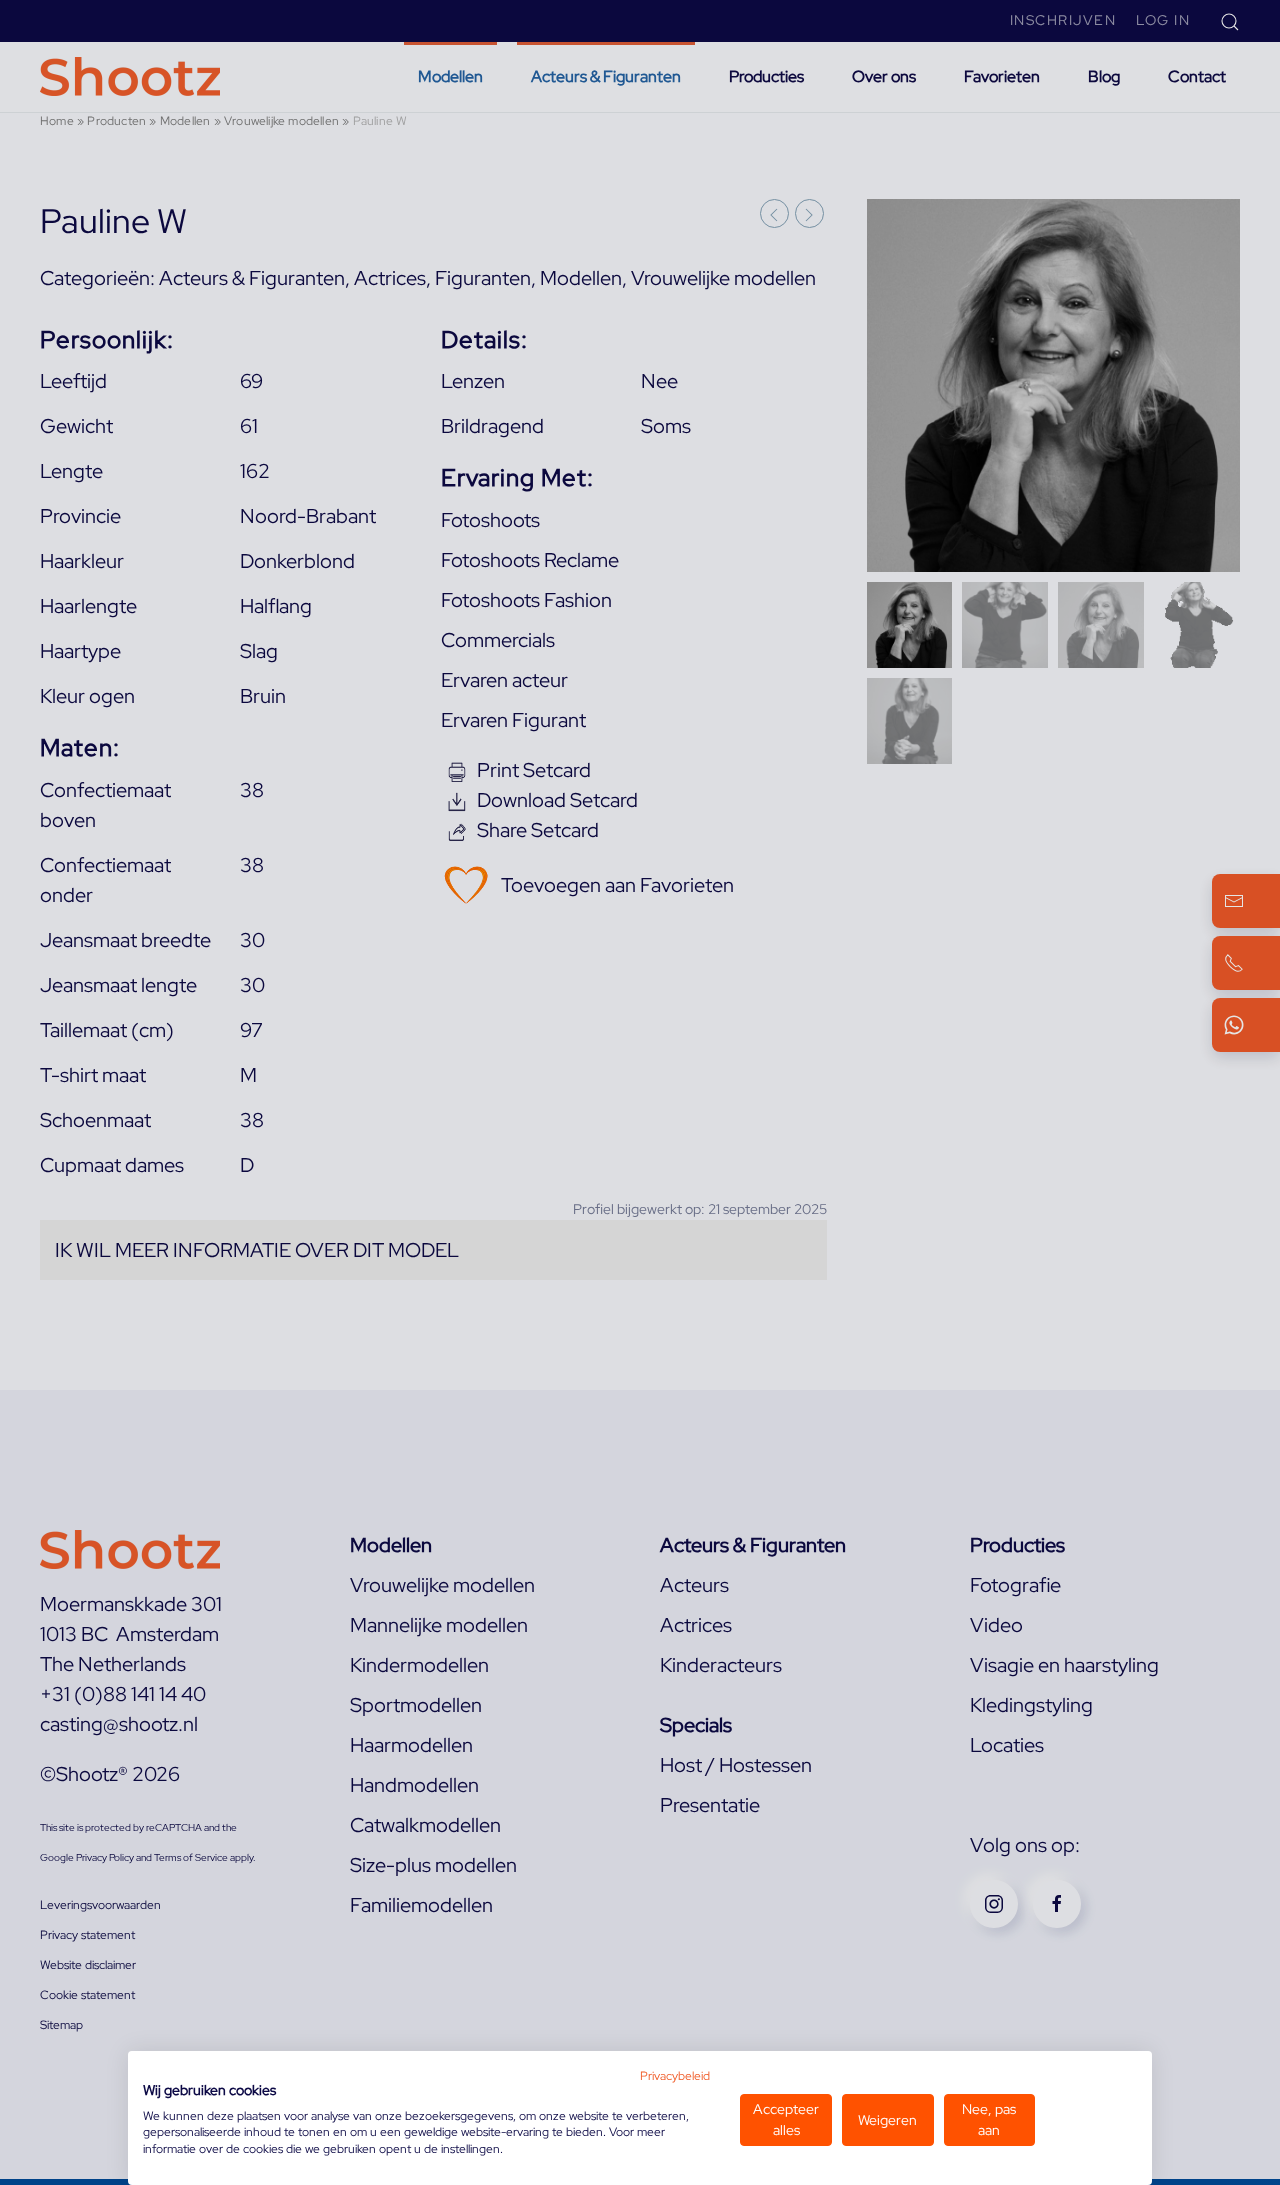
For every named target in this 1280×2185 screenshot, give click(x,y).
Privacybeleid (675, 2076)
